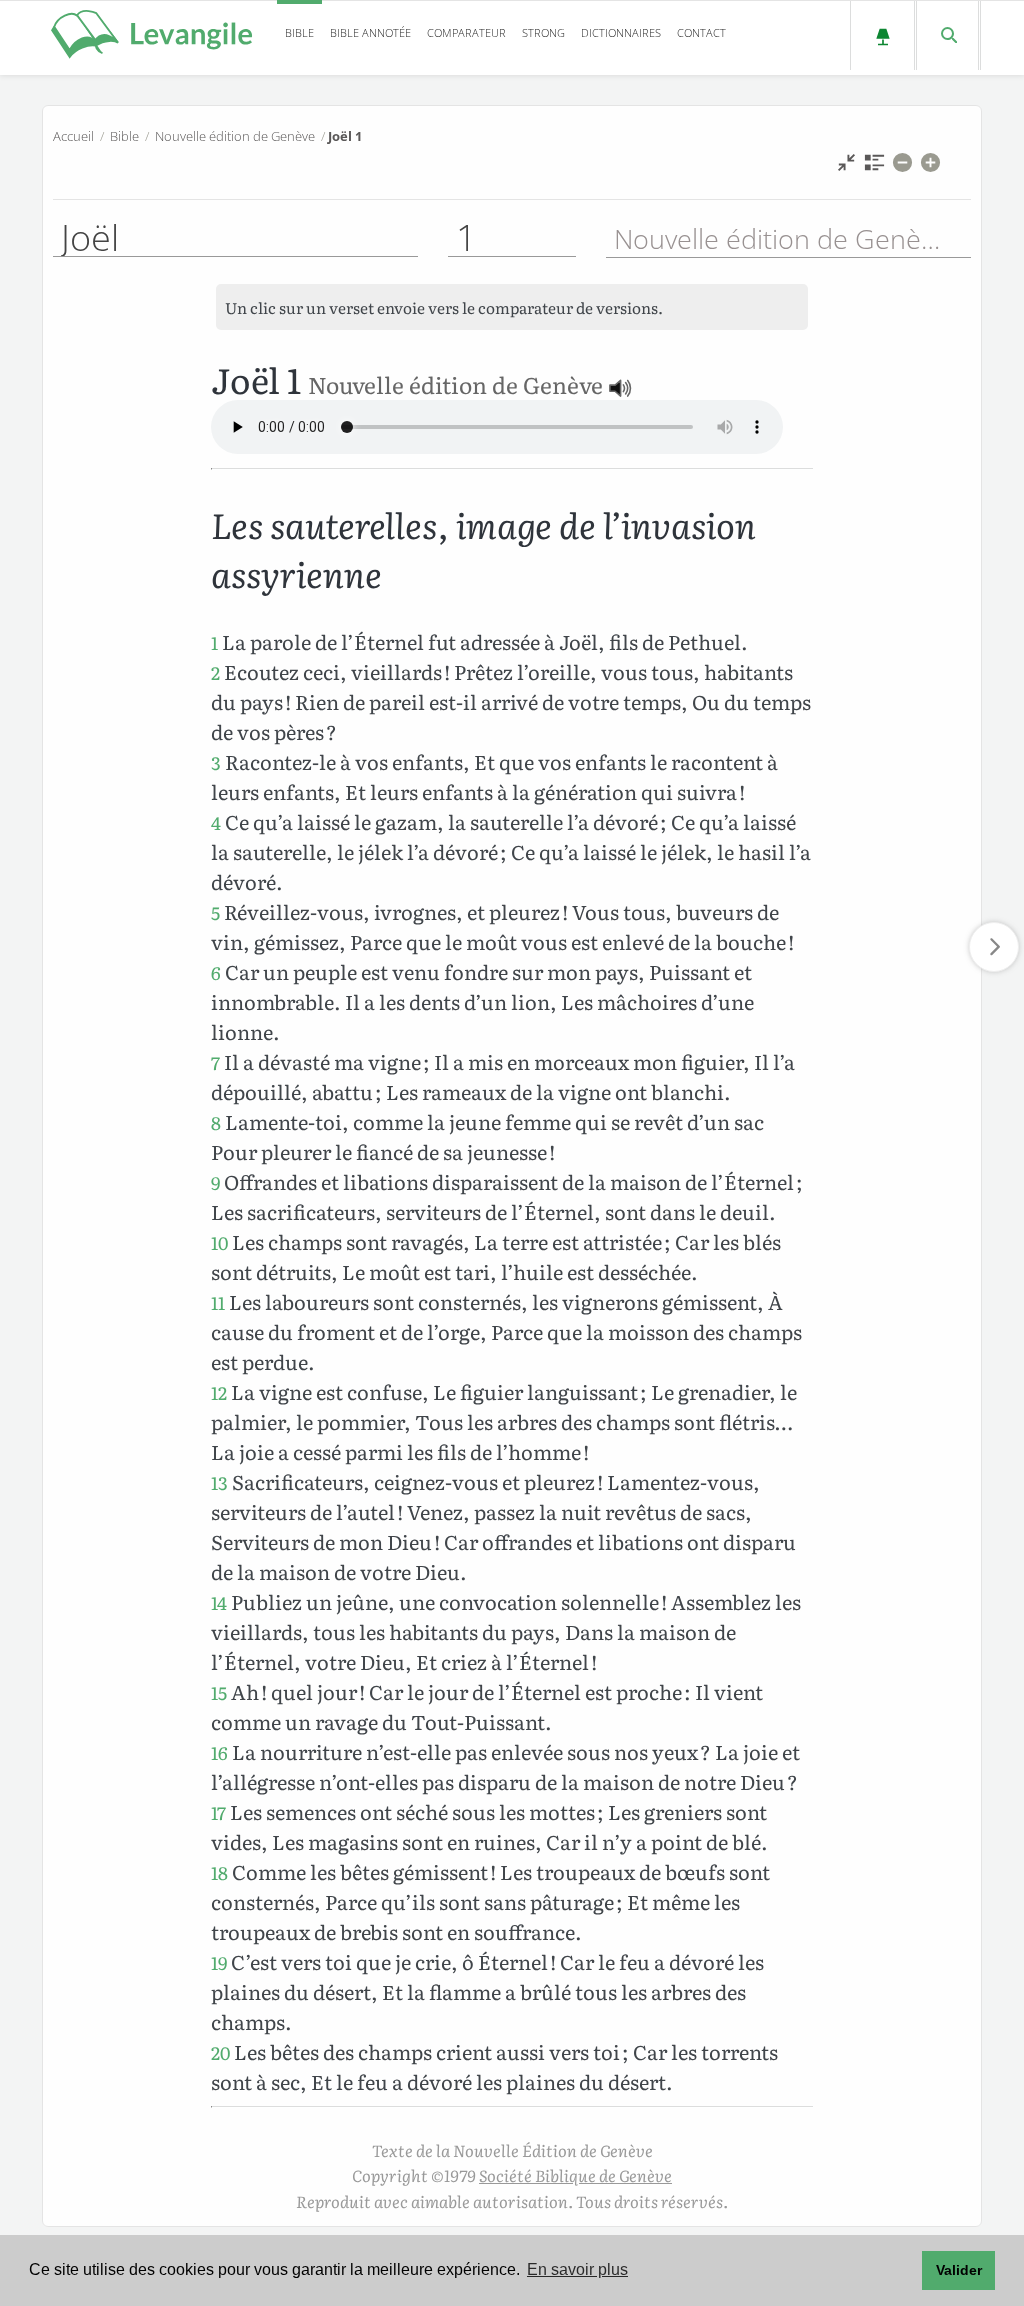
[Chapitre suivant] (994, 947)
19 (219, 1962)
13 (219, 1482)
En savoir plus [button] (577, 2269)
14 (219, 1602)
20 (220, 2052)
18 (219, 1872)
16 (219, 1752)
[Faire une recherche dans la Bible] (947, 35)
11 (218, 1302)
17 (218, 1812)
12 (219, 1392)
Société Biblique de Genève (575, 2175)
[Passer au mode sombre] (882, 35)
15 (219, 1692)
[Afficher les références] (874, 167)
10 (219, 1242)
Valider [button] (959, 2270)
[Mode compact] (846, 167)
